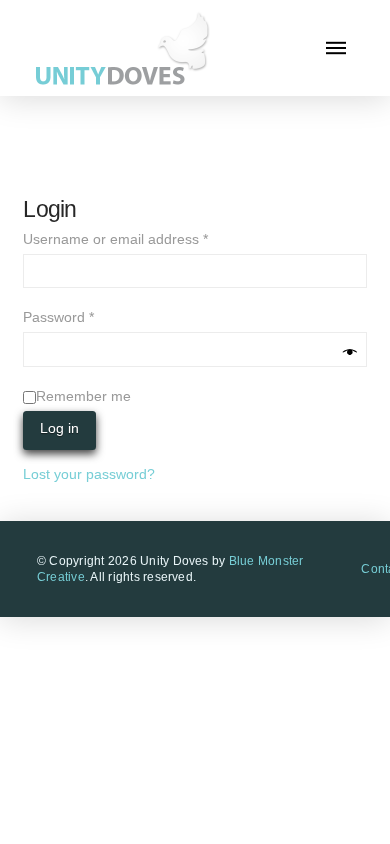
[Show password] (350, 352)
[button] (336, 48)
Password (87, 316)
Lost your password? (89, 474)
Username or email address (144, 238)
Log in (59, 428)
